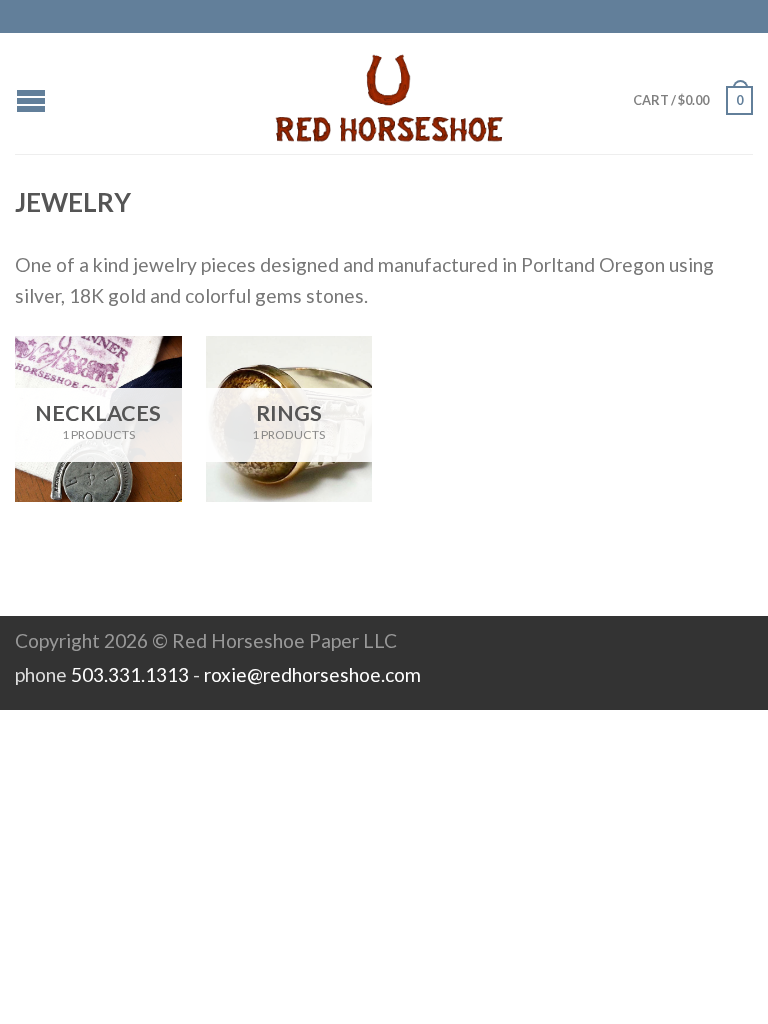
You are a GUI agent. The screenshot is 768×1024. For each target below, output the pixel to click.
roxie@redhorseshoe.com (312, 674)
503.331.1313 (130, 674)
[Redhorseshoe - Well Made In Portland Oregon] (389, 93)
